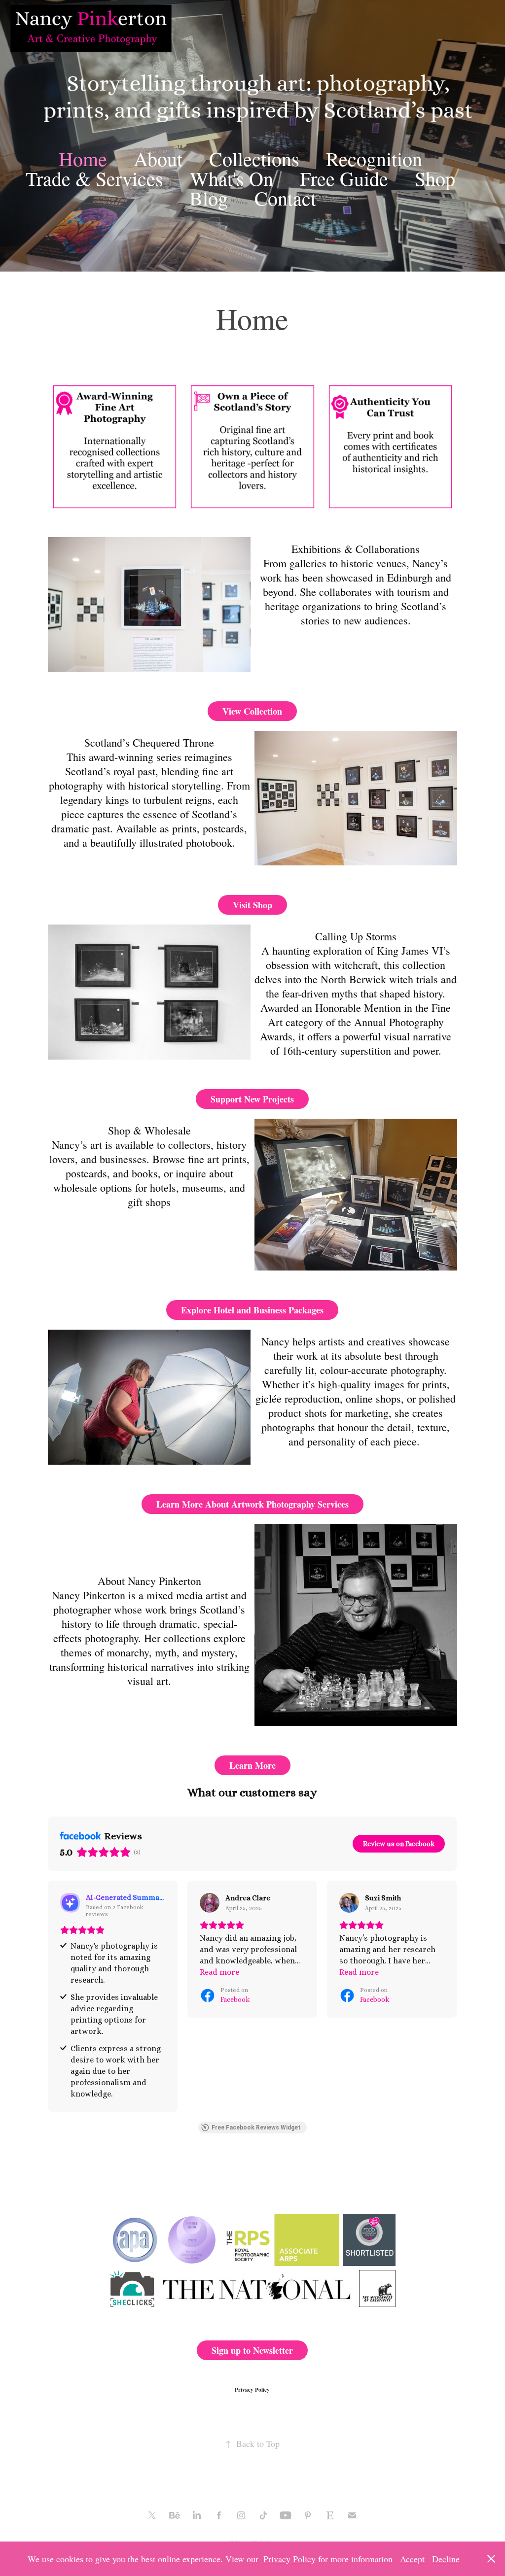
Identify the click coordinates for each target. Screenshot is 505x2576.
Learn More (252, 1765)
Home (83, 158)
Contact (285, 198)
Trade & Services (94, 178)
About (158, 158)
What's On (232, 178)
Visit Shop (252, 905)
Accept (412, 2559)
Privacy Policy (252, 2390)
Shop (435, 178)
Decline (446, 2559)
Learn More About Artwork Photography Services (252, 1504)
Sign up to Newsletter (252, 2350)
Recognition (374, 158)
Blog (209, 198)
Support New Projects (252, 1099)
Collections (254, 158)
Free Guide (344, 178)
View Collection (252, 711)
